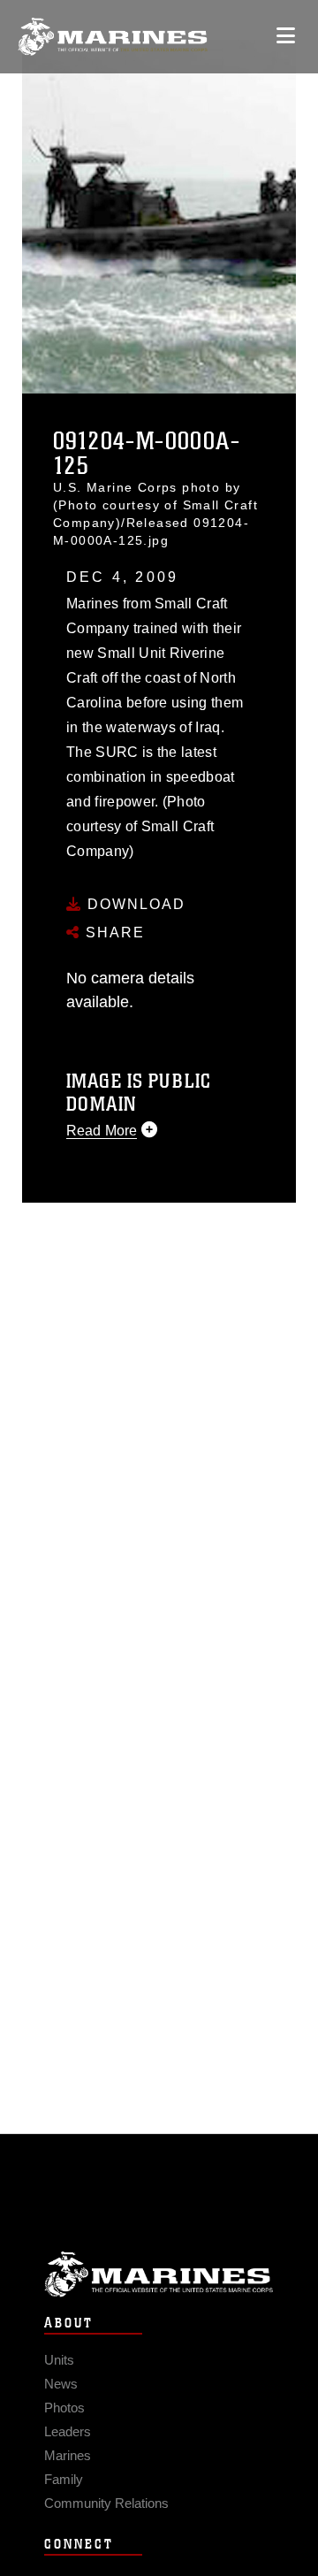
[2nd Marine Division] (113, 37)
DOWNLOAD (134, 904)
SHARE (113, 933)
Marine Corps (159, 2274)
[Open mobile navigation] (286, 36)
